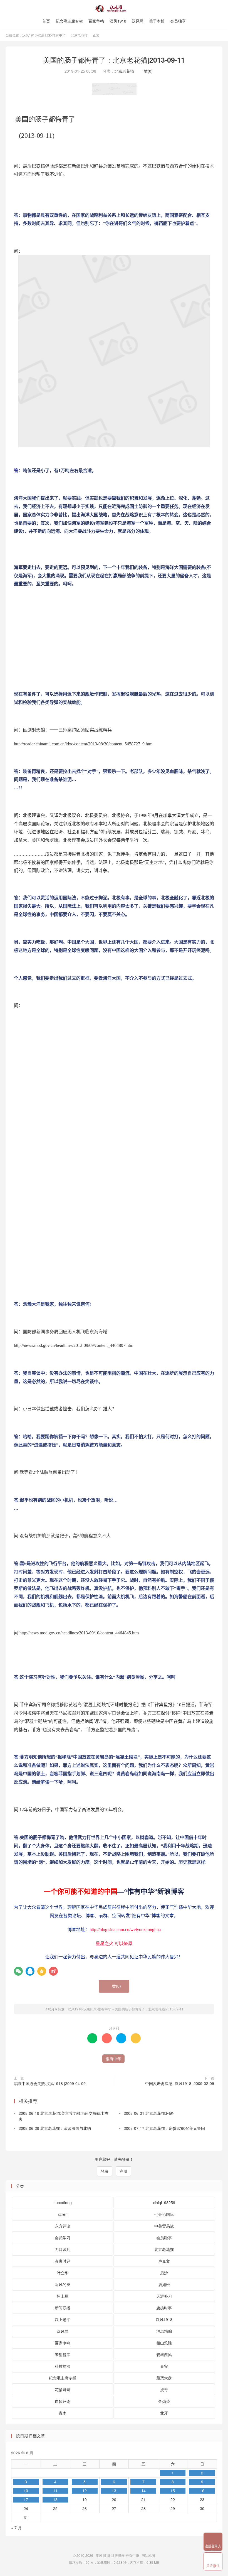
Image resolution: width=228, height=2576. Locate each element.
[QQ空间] (42, 1971)
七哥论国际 (164, 2214)
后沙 (164, 2273)
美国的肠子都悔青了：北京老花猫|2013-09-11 (114, 60)
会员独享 (178, 21)
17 (26, 2499)
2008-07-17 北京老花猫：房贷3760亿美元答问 (164, 2128)
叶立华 (63, 2273)
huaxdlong (63, 2202)
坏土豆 (63, 2296)
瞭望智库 (63, 2354)
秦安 (164, 2366)
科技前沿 (63, 2366)
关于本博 (157, 21)
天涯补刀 (164, 2296)
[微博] (53, 1971)
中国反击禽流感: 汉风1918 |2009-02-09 (180, 2083)
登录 (105, 2171)
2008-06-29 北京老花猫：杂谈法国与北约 (55, 2128)
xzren (63, 2214)
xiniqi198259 (164, 2202)
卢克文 (164, 2261)
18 (55, 2499)
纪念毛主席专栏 (69, 21)
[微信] (18, 1971)
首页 (46, 21)
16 (202, 2491)
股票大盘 (164, 2378)
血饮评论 (63, 2401)
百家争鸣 (96, 21)
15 (173, 2491)
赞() (147, 71)
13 (114, 2491)
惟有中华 (113, 2059)
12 (85, 2491)
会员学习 (63, 2238)
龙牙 (164, 2413)
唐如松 (164, 2284)
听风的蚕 (63, 2284)
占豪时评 (63, 2261)
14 (143, 2491)
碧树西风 (164, 2354)
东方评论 (63, 2226)
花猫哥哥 (63, 2390)
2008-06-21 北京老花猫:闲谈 (149, 2113)
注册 (123, 2171)
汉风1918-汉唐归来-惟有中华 (114, 9)
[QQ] (30, 1971)
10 (26, 2491)
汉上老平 (63, 2319)
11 (55, 2491)
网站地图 (148, 2555)
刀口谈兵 (63, 2249)
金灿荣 (164, 2401)
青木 (63, 2413)
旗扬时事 (164, 2308)
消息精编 (164, 2331)
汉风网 (138, 21)
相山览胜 (164, 2343)
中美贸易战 (164, 2226)
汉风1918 (118, 21)
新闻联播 (63, 2308)
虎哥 (164, 2390)
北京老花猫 (79, 35)
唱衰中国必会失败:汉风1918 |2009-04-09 (50, 2083)
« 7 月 (16, 2528)
